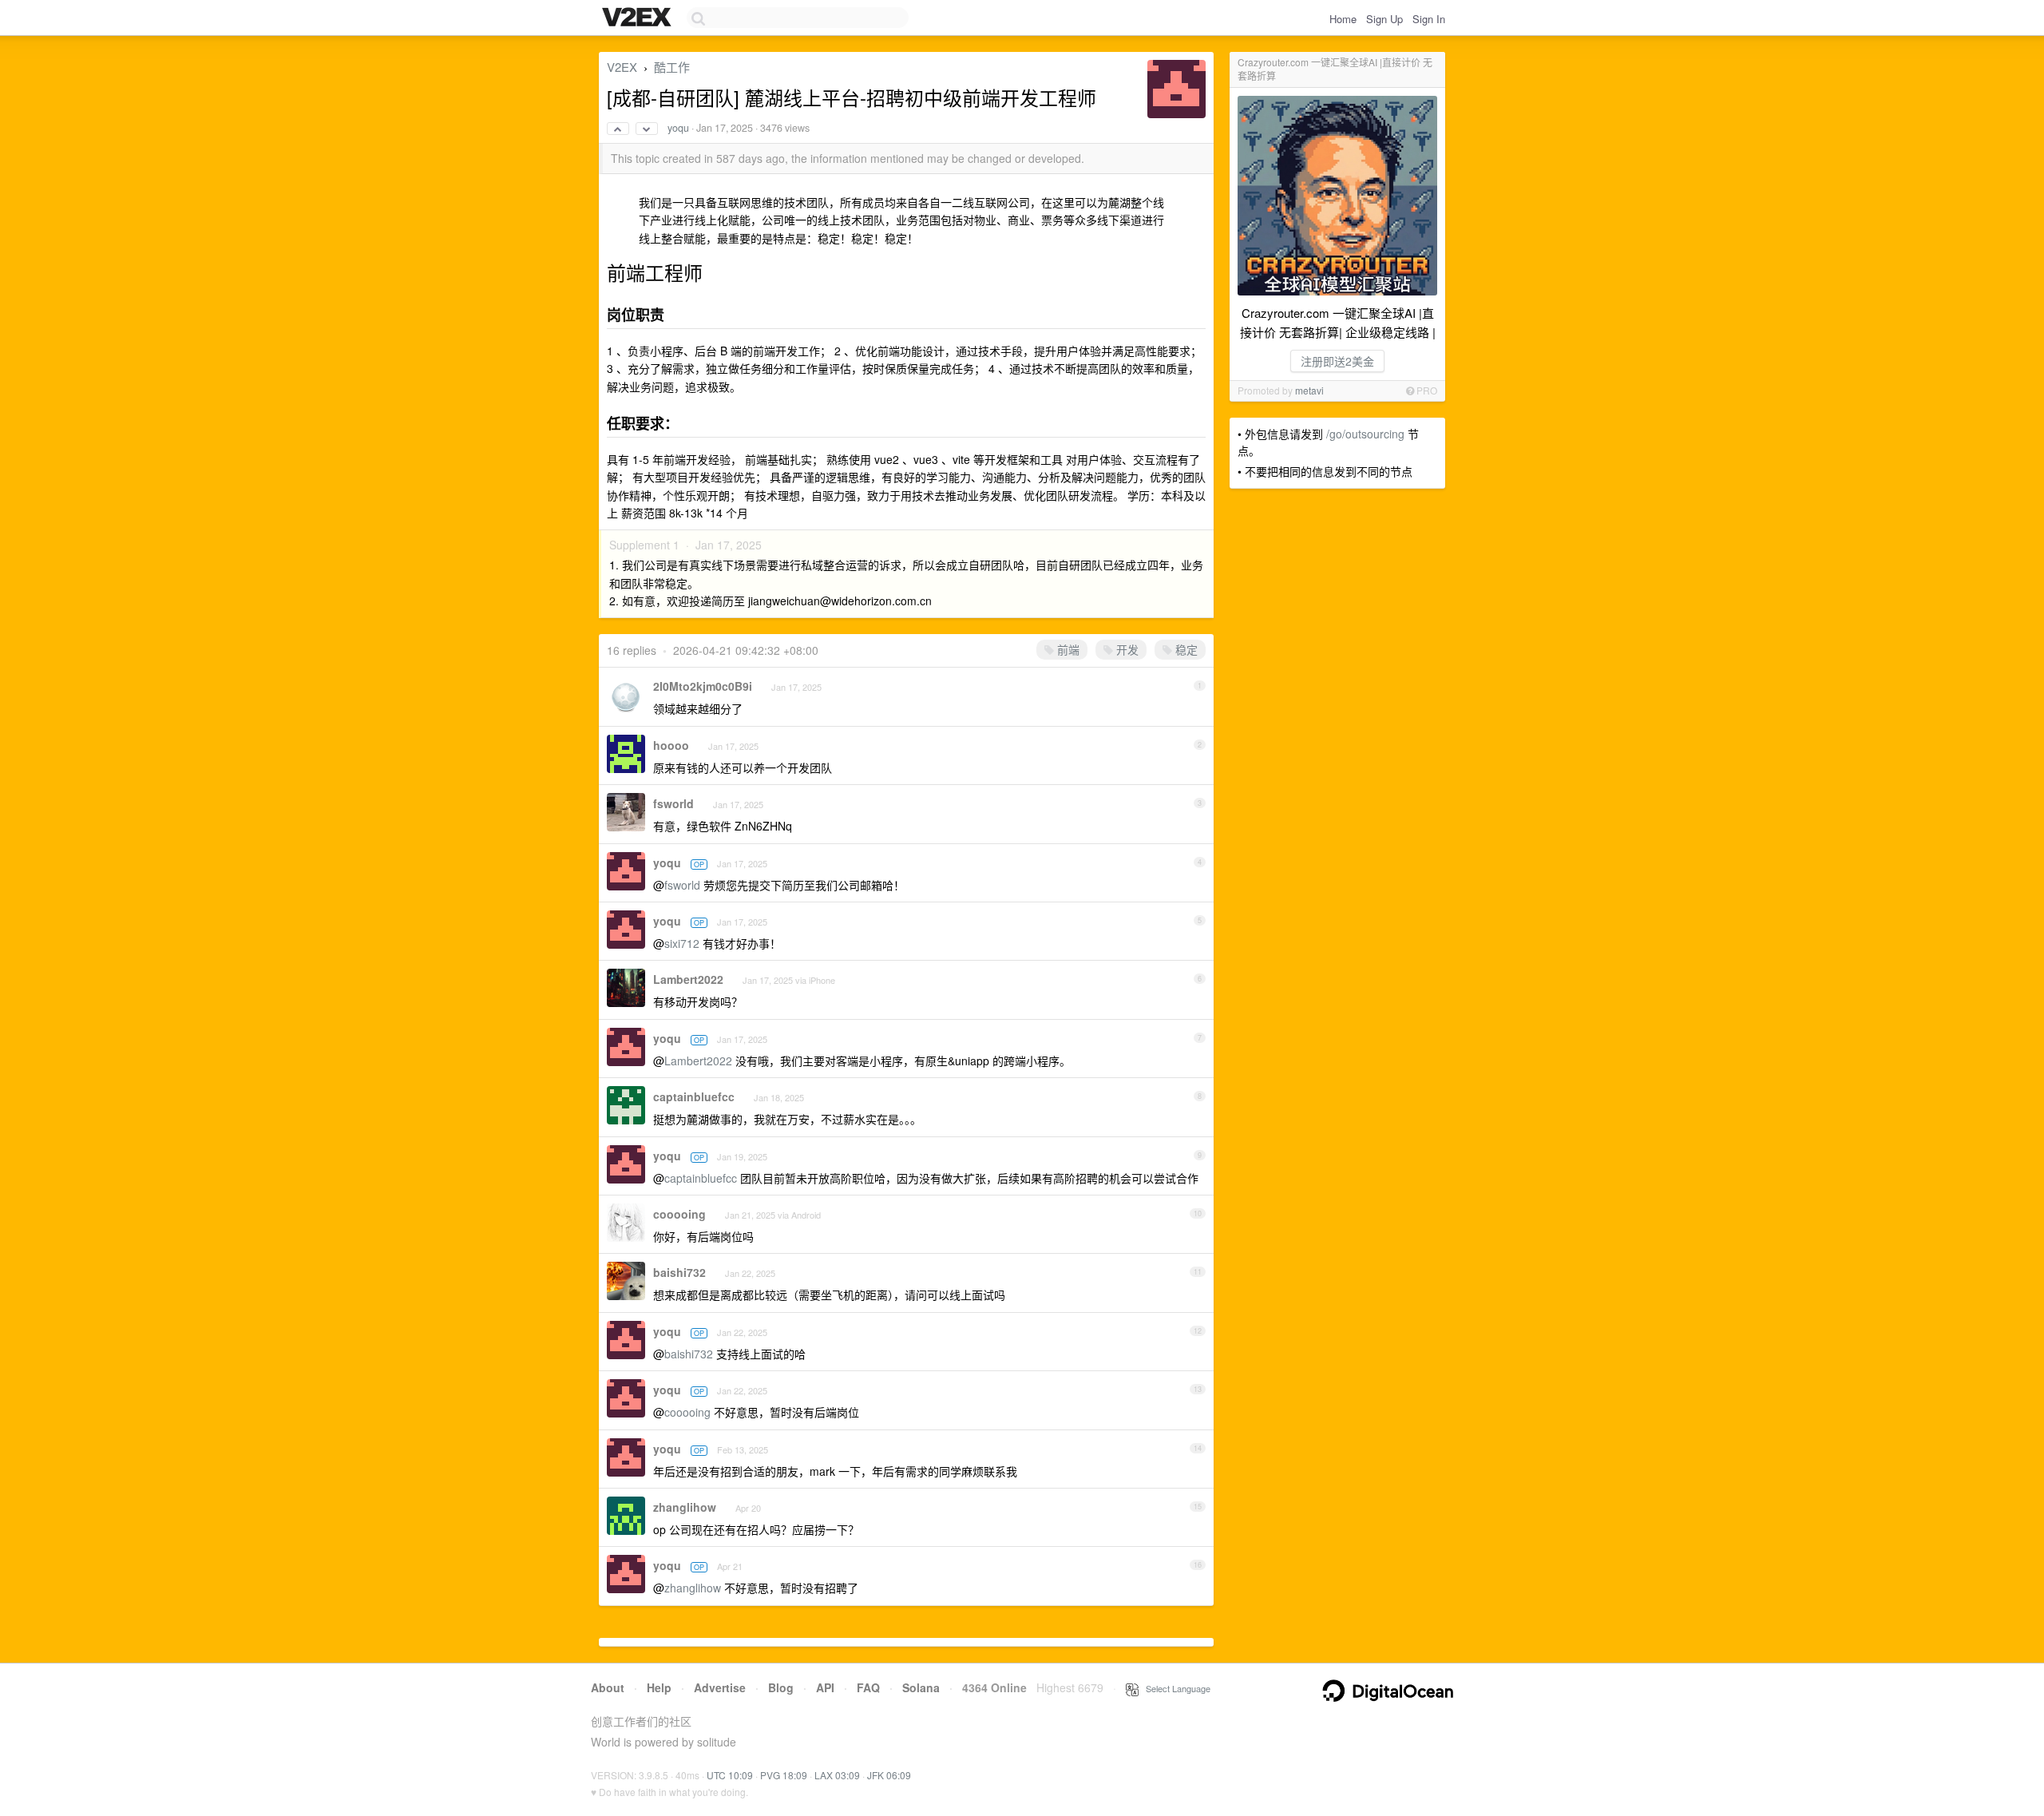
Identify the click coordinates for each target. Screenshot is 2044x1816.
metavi (1309, 390)
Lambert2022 (688, 979)
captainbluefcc (694, 1096)
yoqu (678, 128)
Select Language (1175, 1688)
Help (659, 1687)
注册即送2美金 (1337, 361)
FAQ (868, 1687)
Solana (921, 1687)
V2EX (622, 67)
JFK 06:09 (889, 1775)
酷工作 (672, 67)
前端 (1067, 649)
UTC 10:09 (730, 1775)
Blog (781, 1687)
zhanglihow (685, 1507)
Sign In (1429, 19)
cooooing (679, 1214)
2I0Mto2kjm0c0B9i (703, 686)
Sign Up (1384, 19)
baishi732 (679, 1272)
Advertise (720, 1687)
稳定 (1185, 649)
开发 (1126, 649)
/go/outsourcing (1365, 434)
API (825, 1687)
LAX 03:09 (837, 1775)
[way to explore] (639, 18)
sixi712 (682, 943)
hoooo (671, 745)
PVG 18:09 (784, 1775)
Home (1343, 19)
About (608, 1687)
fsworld (673, 803)
